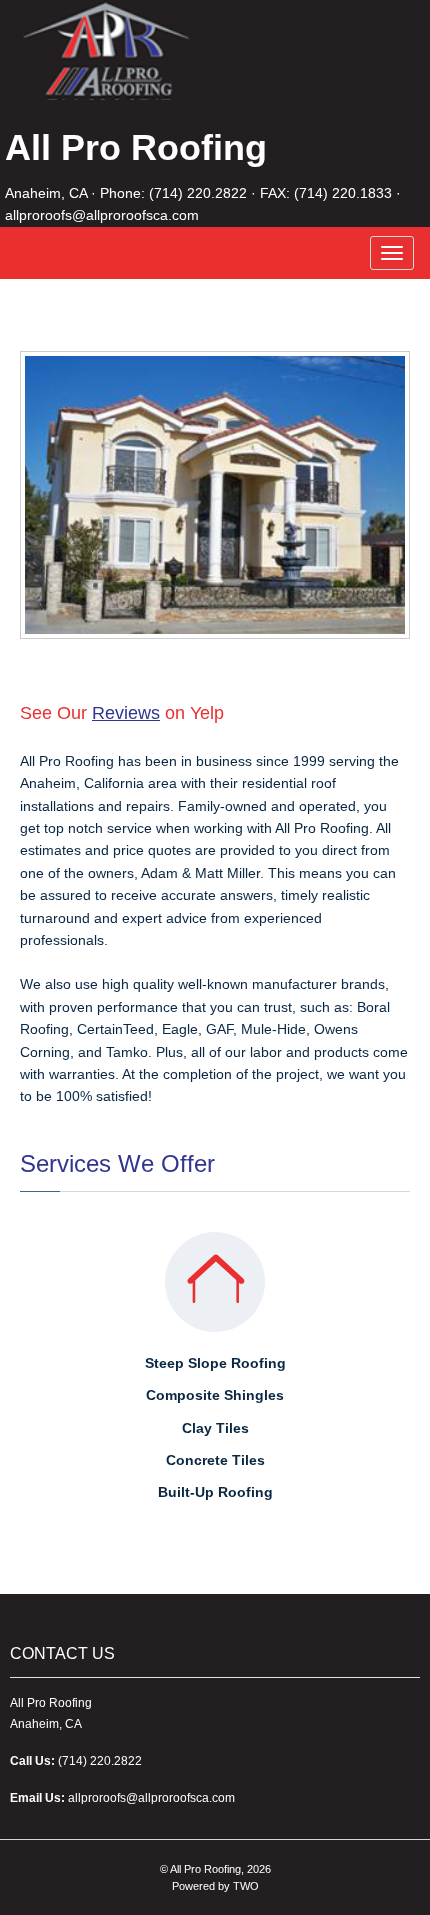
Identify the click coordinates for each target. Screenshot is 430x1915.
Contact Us (62, 1653)
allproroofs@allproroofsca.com (102, 215)
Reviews (126, 713)
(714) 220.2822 (198, 193)
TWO (246, 1886)
